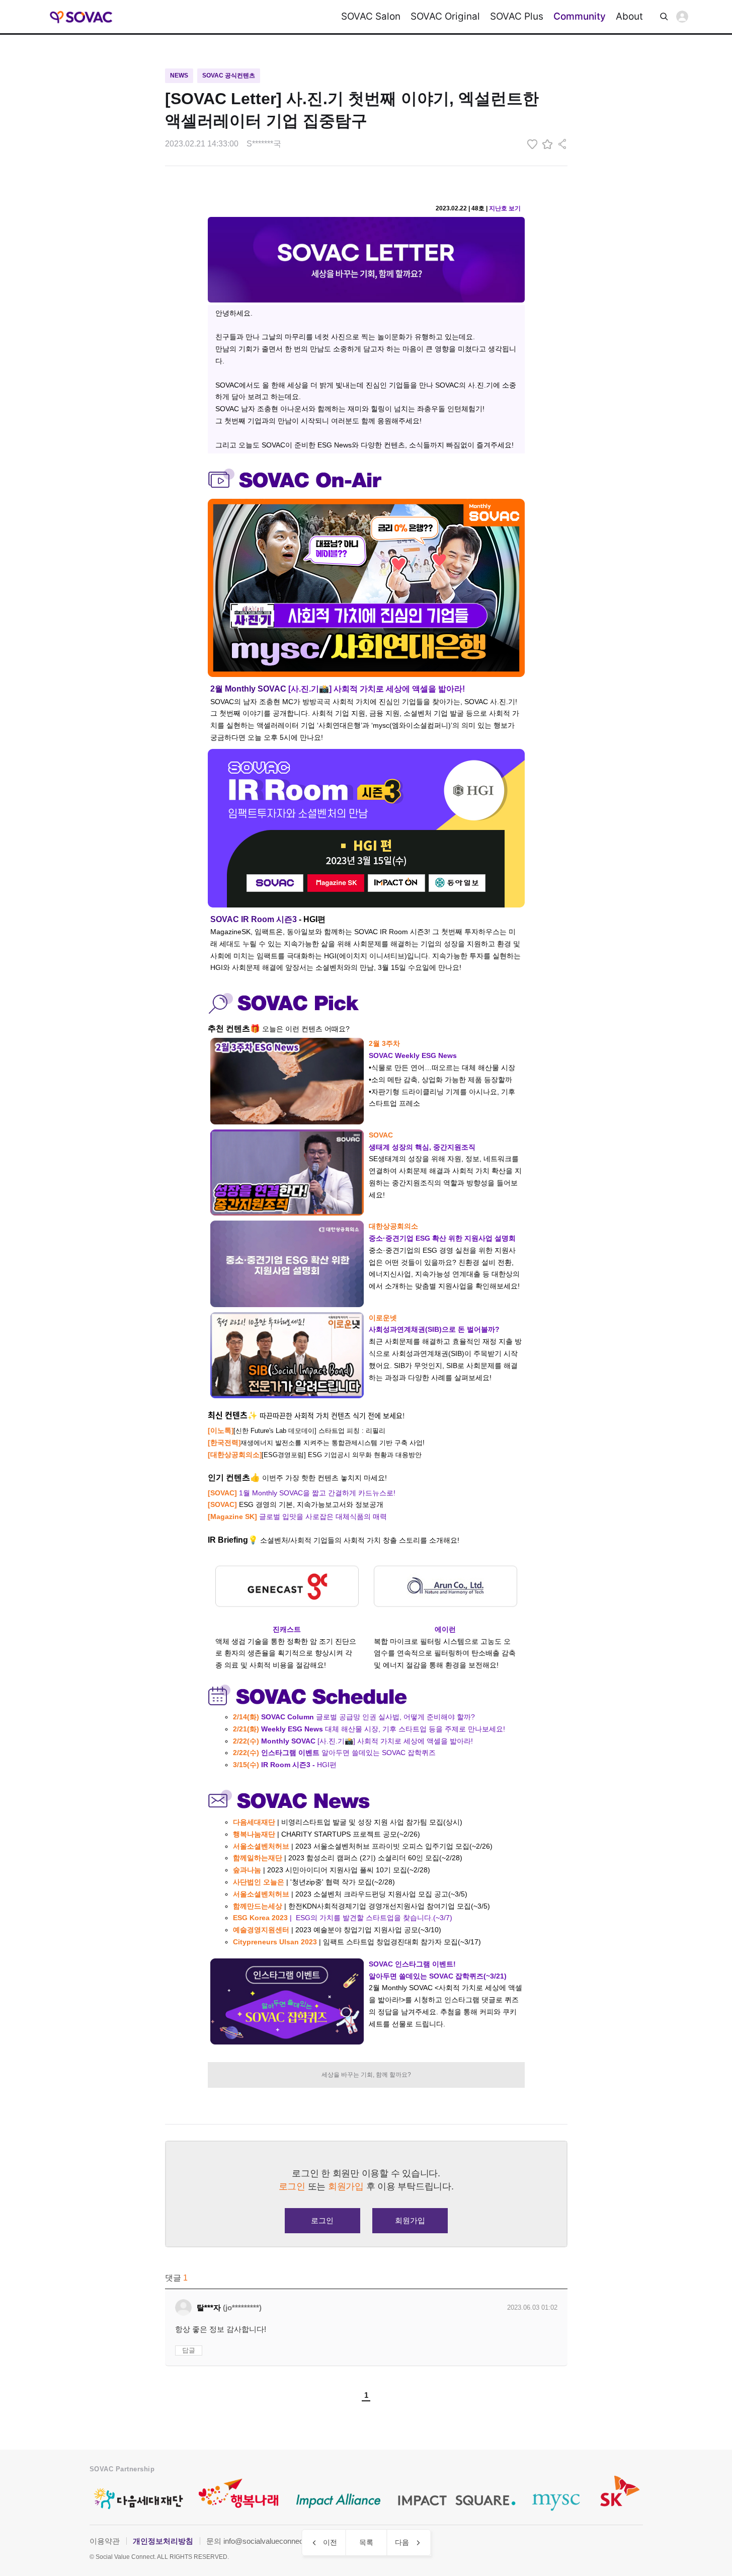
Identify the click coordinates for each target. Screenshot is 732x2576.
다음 (402, 2542)
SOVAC (82, 17)
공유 (562, 144)
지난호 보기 (505, 208)
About (629, 16)
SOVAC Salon (371, 16)
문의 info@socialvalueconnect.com (264, 2541)
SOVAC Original (445, 16)
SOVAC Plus (517, 16)
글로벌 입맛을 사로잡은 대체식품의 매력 (297, 1517)
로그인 (682, 17)
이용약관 (105, 2541)
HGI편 (285, 1765)
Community (580, 16)
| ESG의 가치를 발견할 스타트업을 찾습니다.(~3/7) (343, 1918)
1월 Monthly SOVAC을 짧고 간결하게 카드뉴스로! (302, 1493)
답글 (189, 2350)
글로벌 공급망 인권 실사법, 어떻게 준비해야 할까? (354, 1717)
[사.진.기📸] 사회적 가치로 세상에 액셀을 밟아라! (353, 1741)
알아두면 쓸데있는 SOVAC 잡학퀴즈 (334, 1753)
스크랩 (547, 144)
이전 (330, 2542)
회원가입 (410, 2220)
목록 (366, 2542)
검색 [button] (664, 17)
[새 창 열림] (521, 208)
